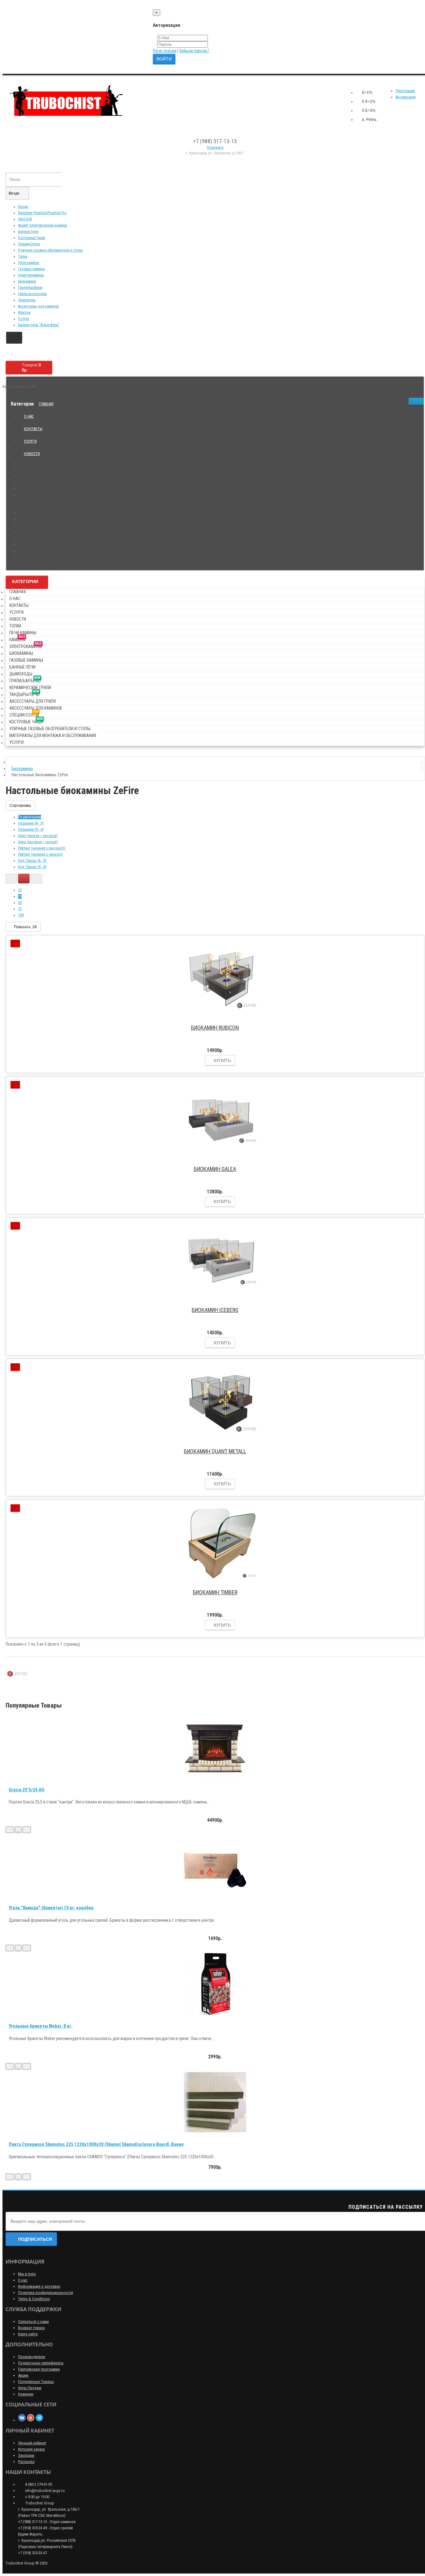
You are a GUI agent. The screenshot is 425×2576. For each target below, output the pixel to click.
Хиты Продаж (30, 2388)
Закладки (26, 2455)
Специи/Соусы (29, 244)
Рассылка (26, 2462)
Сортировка (20, 806)
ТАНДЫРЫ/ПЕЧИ (24, 693)
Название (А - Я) (31, 823)
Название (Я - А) (31, 830)
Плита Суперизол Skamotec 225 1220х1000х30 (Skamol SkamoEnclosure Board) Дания (96, 2144)
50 (20, 903)
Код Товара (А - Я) (32, 861)
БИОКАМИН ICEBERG (215, 1310)
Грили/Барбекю (30, 288)
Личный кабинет (32, 2443)
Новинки (26, 2394)
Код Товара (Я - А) (32, 867)
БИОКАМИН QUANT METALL (215, 1451)
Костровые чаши (26, 721)
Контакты (33, 429)
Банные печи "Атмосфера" (39, 325)
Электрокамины (31, 275)
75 (20, 909)
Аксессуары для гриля (33, 701)
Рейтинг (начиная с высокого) (42, 848)
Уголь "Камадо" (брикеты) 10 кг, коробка (51, 1908)
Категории (25, 581)
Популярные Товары (36, 2382)
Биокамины (27, 281)
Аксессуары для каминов (38, 306)
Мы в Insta (27, 2274)
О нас (29, 416)
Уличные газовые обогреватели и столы (50, 250)
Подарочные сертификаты (41, 2363)
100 (21, 915)
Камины (17, 639)
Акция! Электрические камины (43, 225)
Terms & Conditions (34, 2299)
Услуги (23, 319)
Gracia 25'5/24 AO (27, 1790)
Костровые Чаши (32, 238)
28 (20, 896)
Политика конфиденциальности (46, 2293)
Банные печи (28, 232)
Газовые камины (31, 269)
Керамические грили (30, 688)
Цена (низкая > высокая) (38, 836)
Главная (46, 404)
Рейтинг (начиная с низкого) (40, 854)
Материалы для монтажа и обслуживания (53, 736)
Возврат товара (31, 2328)
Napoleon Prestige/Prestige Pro (42, 213)
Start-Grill (25, 219)
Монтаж (24, 313)
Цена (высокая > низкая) (38, 842)
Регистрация (165, 51)
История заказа (31, 2449)
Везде (23, 207)
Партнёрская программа (39, 2369)
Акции (23, 2375)
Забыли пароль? (194, 51)
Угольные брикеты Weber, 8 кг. (41, 2026)
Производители (32, 2357)
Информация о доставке (39, 2286)
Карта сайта (28, 2334)
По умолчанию (30, 817)
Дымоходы (27, 300)
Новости (32, 454)
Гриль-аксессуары (33, 294)
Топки (23, 256)
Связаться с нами (33, 2322)
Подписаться (35, 2239)
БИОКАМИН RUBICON (215, 1028)
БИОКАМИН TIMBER (215, 1592)
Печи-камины (29, 263)
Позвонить (215, 148)
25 (20, 890)
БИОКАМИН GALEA (215, 1169)
